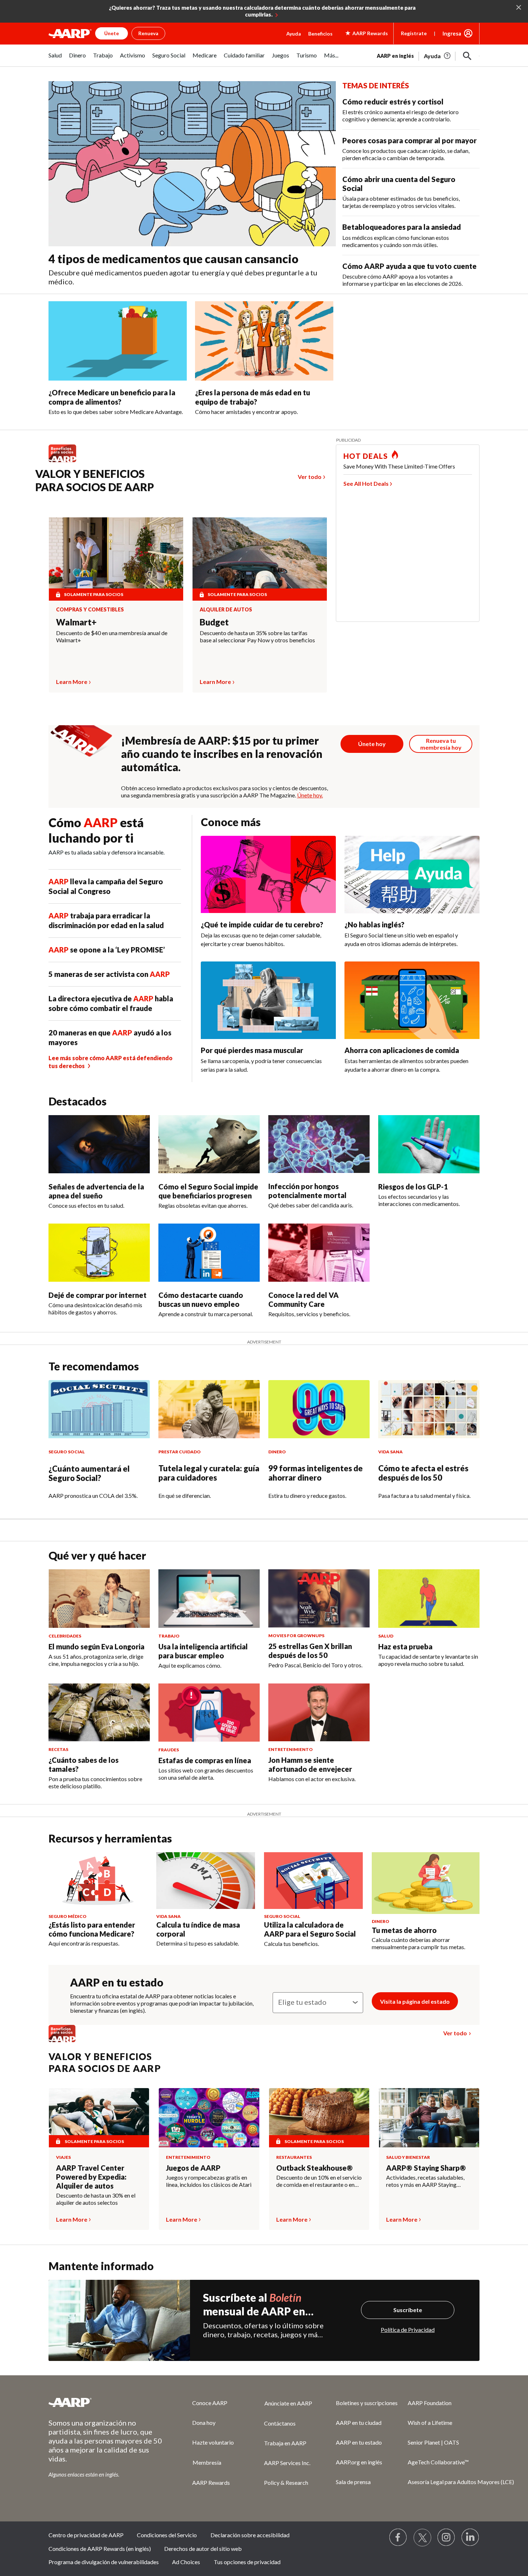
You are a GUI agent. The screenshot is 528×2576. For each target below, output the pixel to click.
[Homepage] (70, 33)
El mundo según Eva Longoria (96, 1646)
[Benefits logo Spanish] (66, 462)
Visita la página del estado (415, 2001)
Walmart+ (76, 622)
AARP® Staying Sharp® (426, 2168)
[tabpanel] (428, 55)
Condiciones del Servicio (167, 2535)
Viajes (63, 2157)
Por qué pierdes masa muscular (252, 1050)
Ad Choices (186, 2562)
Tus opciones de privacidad (247, 2562)
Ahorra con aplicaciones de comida (402, 1050)
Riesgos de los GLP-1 (413, 1187)
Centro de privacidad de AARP (86, 2535)
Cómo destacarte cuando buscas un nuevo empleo (201, 1299)
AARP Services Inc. (287, 2463)
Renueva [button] (148, 33)
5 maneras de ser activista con (109, 974)
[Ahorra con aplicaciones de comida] (412, 1000)
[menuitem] (55, 59)
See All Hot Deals (366, 483)
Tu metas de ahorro (404, 1930)
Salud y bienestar (408, 2157)
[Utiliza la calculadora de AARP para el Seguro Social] (313, 1881)
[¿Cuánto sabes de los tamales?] (99, 1713)
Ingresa (452, 33)
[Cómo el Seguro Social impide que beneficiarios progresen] (209, 1144)
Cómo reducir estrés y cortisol (393, 102)
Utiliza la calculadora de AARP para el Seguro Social (310, 1929)
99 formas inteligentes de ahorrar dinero (316, 1473)
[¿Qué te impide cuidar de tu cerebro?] (268, 875)
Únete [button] (112, 33)
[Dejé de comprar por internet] (99, 1253)
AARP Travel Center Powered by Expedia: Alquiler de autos (91, 2177)
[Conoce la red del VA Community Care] (319, 1253)
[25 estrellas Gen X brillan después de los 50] (319, 1598)
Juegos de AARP (193, 2168)
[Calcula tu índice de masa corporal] (206, 1881)
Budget (214, 622)
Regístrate (414, 33)
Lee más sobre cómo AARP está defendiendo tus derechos (110, 1062)
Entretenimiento (188, 2157)
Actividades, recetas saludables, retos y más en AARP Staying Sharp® (425, 2181)
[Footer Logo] (106, 2402)
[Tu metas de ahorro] (426, 1883)
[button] (467, 56)
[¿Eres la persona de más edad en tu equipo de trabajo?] (264, 341)
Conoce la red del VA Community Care (304, 1299)
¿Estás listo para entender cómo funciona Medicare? (92, 1929)
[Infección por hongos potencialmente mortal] (319, 1144)
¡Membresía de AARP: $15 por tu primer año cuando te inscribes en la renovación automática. (222, 754)
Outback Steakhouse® (314, 2168)
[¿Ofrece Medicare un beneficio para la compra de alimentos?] (118, 341)
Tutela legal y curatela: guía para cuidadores (209, 1473)
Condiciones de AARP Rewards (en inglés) (100, 2549)
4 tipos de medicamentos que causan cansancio (173, 259)
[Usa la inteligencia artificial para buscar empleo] (209, 1598)
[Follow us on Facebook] (398, 2538)
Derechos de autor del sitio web (203, 2549)
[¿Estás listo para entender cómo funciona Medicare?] (98, 1881)
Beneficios (320, 34)
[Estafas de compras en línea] (209, 1713)
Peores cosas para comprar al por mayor (409, 140)
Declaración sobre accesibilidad (250, 2535)
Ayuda (294, 34)
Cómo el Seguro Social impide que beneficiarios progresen (208, 1191)
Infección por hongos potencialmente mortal (307, 1191)
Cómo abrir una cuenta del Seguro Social (399, 184)
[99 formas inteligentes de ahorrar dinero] (319, 1409)
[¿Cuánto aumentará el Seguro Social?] (99, 1409)
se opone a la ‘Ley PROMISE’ (107, 950)
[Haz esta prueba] (429, 1598)
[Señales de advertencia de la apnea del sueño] (99, 1144)
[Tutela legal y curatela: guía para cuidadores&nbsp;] (209, 1409)
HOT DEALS (366, 456)
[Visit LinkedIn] (471, 2538)
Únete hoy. (310, 795)
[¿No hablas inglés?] (412, 875)
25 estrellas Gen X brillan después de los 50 (310, 1651)
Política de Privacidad (408, 2330)
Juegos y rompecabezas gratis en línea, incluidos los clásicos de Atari (209, 2181)
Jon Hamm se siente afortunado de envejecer (310, 1764)
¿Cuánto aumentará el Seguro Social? (89, 1473)
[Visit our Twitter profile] (422, 2538)
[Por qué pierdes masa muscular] (268, 1000)
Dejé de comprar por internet (98, 1295)
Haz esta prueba (405, 1646)
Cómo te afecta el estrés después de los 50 (423, 1473)
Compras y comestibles (90, 610)
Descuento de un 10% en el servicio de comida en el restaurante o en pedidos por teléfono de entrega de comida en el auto (319, 2181)
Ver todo (310, 477)
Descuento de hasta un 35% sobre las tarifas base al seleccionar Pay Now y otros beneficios (257, 636)
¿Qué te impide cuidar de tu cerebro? (262, 924)
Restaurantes (294, 2157)
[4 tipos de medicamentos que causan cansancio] (192, 164)
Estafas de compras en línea (205, 1760)
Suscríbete (408, 2310)
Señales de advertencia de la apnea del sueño (96, 1191)
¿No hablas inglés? (374, 924)
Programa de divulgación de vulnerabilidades (104, 2562)
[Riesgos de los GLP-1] (429, 1144)
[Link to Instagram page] (446, 2538)
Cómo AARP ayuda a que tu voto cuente (409, 266)
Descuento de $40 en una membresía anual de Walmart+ (112, 636)
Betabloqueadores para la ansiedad (402, 227)
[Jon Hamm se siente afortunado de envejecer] (319, 1713)
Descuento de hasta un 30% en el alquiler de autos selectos (96, 2199)
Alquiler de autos (226, 610)
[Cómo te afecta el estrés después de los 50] (429, 1409)
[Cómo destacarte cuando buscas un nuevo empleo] (209, 1253)
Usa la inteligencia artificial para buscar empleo (203, 1651)
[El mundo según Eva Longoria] (99, 1598)
